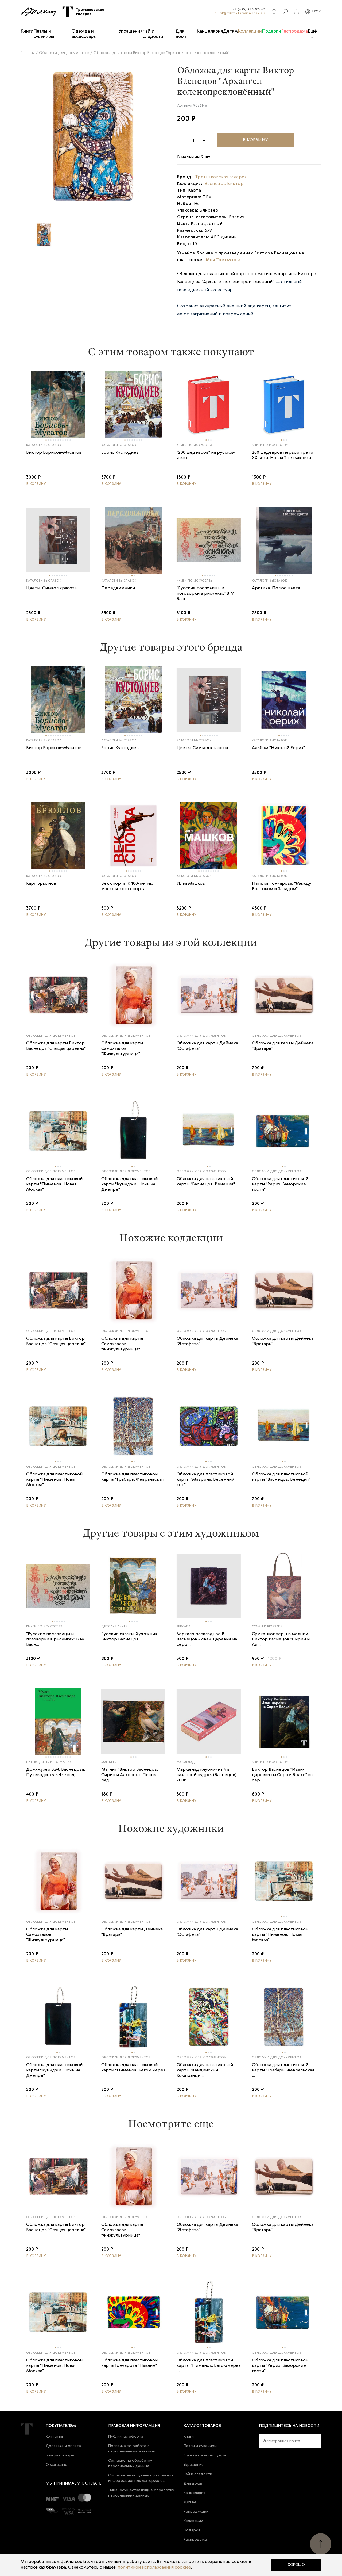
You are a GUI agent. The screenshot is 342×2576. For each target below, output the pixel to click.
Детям (230, 31)
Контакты (54, 2437)
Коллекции (250, 31)
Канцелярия (210, 31)
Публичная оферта (126, 2437)
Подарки (271, 31)
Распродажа (294, 31)
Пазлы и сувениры (44, 34)
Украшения (131, 31)
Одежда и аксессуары (84, 34)
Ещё (312, 31)
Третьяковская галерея (221, 177)
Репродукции (196, 2512)
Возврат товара (60, 2455)
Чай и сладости (153, 34)
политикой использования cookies (154, 2567)
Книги (27, 31)
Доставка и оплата (63, 2446)
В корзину (255, 140)
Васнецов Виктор (224, 184)
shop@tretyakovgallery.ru (240, 13)
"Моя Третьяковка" (225, 260)
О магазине (57, 2465)
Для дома (181, 34)
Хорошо (296, 2565)
